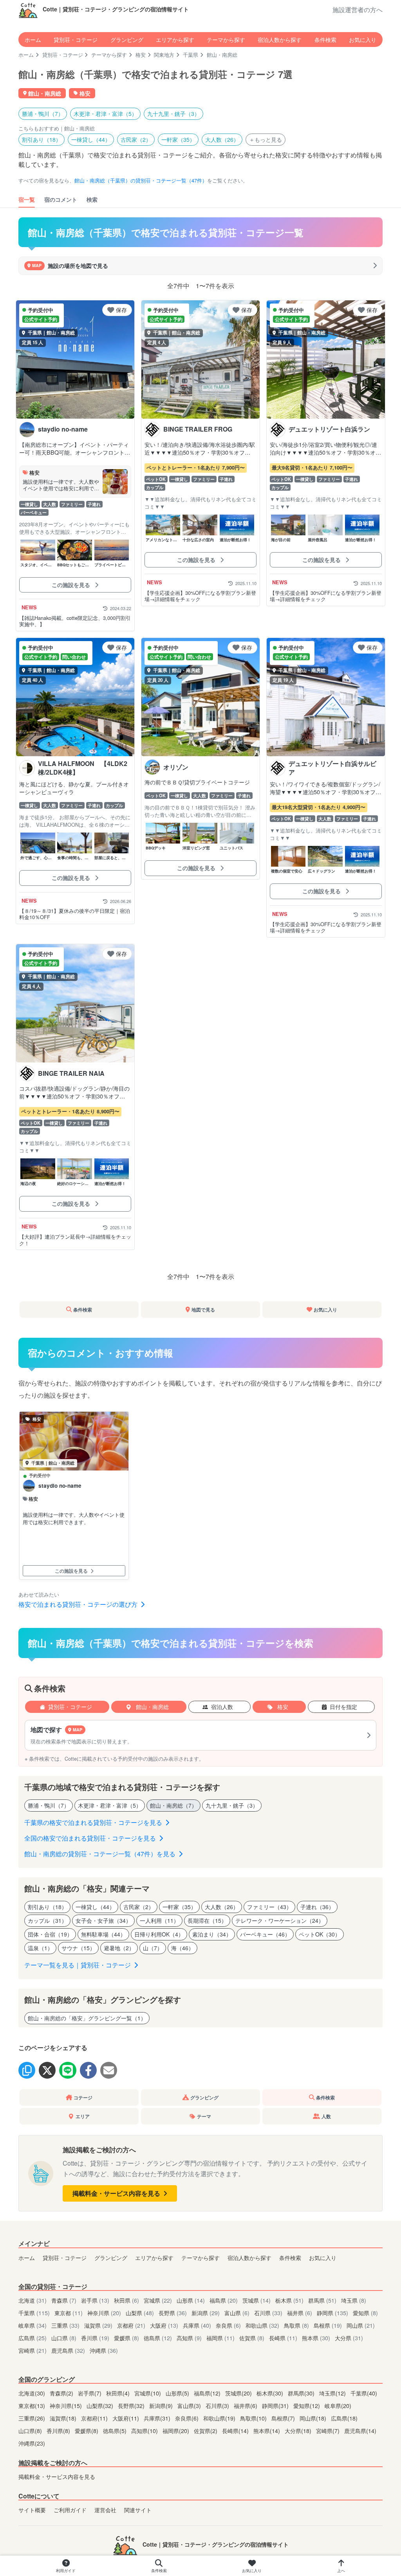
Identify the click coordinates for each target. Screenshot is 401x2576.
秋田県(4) (119, 2393)
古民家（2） (136, 139)
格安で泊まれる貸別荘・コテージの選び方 (79, 1604)
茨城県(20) (239, 2393)
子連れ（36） (317, 1907)
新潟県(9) (162, 2405)
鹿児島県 (68, 2350)
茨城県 (256, 2300)
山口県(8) (31, 2431)
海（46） (182, 1948)
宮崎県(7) (329, 2431)
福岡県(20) (177, 2431)
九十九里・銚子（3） (173, 114)
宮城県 (158, 2300)
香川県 (95, 2338)
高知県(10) (145, 2431)
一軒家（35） (178, 139)
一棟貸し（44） (91, 139)
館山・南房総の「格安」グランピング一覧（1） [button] (87, 2018)
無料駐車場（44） (103, 1934)
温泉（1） (40, 1948)
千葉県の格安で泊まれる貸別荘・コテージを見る (94, 1822)
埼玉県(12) (333, 2393)
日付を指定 (343, 1707)
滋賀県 (98, 2325)
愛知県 (365, 2313)
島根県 (328, 2325)
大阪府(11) (126, 2418)
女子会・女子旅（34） (103, 1920)
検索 (92, 199)
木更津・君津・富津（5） (105, 114)
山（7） (153, 1948)
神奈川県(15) (67, 2405)
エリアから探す (175, 39)
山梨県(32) (101, 2405)
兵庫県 (197, 2325)
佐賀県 (252, 2338)
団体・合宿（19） (50, 1934)
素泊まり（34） (212, 1934)
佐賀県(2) (206, 2431)
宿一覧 (27, 199)
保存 (121, 310)
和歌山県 (262, 2325)
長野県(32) (132, 2405)
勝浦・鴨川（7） (43, 114)
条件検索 (325, 39)
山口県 (64, 2338)
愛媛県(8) (87, 2431)
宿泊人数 (222, 1707)
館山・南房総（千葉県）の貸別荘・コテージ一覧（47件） (141, 180)
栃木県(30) (271, 2393)
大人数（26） (222, 139)
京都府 (131, 2325)
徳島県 (158, 2338)
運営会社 (105, 2510)
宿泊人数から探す (280, 39)
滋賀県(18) (64, 2418)
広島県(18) (344, 2418)
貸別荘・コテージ (76, 39)
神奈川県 (104, 2313)
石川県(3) (218, 2405)
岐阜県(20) (338, 2405)
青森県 (64, 2300)
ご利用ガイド (70, 2510)
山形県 (191, 2300)
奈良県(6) (188, 2418)
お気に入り (363, 39)
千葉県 (191, 55)
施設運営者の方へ (358, 10)
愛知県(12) (307, 2405)
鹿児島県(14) (360, 2431)
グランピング (127, 39)
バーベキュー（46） (265, 1934)
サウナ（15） (78, 1948)
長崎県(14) (236, 2431)
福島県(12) (208, 2393)
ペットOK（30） (320, 1934)
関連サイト (138, 2510)
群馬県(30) (302, 2393)
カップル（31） (47, 1920)
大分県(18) (299, 2431)
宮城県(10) (148, 2393)
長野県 (173, 2313)
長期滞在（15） (207, 1920)
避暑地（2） (119, 1948)
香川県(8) (59, 2431)
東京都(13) (33, 2405)
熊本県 (316, 2338)
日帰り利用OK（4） (159, 1934)
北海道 (33, 2300)
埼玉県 (354, 2300)
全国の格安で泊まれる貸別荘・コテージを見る (91, 1838)
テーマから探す (226, 39)
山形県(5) (178, 2393)
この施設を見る (72, 585)
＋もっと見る (266, 139)
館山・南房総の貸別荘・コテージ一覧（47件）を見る (101, 1854)
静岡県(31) (276, 2405)
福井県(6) (246, 2405)
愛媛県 (126, 2338)
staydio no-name (60, 1486)
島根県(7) (284, 2418)
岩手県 (95, 2300)
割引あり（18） (42, 139)
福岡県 (220, 2338)
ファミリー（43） (269, 1907)
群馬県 (322, 2300)
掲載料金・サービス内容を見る (117, 2193)
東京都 (69, 2313)
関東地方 (164, 55)
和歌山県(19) (220, 2418)
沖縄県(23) (32, 2443)
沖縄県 (104, 2350)
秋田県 (126, 2300)
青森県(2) (62, 2393)
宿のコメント (61, 199)
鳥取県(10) (254, 2418)
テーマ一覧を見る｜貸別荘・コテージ (78, 1965)
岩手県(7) (90, 2393)
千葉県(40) (364, 2393)
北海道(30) (33, 2393)
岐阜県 (33, 2325)
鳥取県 (296, 2325)
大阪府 (164, 2325)
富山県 (237, 2313)
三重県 (65, 2325)
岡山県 (361, 2325)
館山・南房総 (152, 1707)
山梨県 (140, 2313)
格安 (141, 55)
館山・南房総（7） (173, 1805)
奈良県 (228, 2325)
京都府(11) (95, 2418)
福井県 (300, 2313)
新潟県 (206, 2313)
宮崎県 (33, 2350)
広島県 (33, 2338)
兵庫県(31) (158, 2418)
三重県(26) (33, 2418)
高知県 (189, 2338)
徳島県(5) (116, 2431)
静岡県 (332, 2313)
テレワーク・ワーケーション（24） (280, 1920)
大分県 (349, 2338)
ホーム (33, 39)
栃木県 (289, 2300)
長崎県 (283, 2338)
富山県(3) (190, 2405)
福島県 (224, 2300)
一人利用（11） (159, 1920)
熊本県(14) (267, 2431)
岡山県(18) (314, 2418)
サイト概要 (32, 2510)
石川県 (268, 2313)
